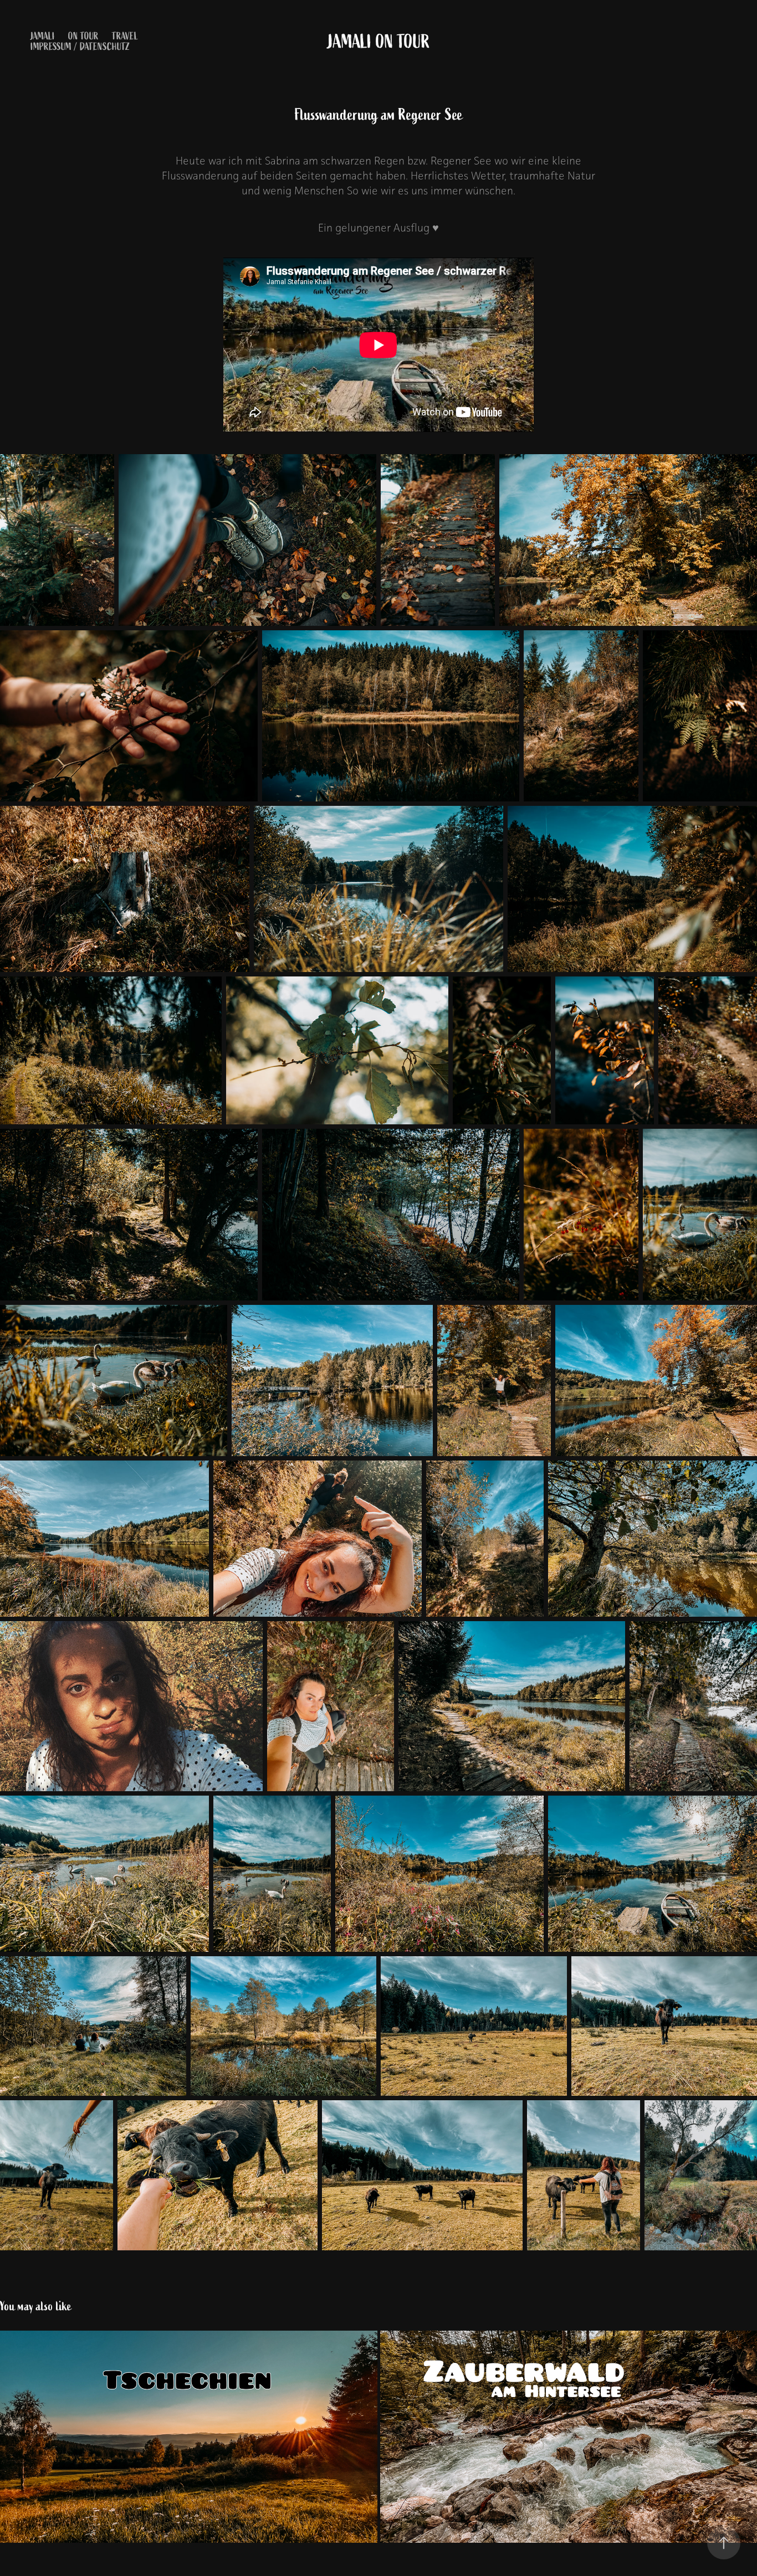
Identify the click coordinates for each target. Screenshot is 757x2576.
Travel (125, 36)
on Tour (83, 36)
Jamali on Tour (379, 42)
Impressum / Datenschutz (80, 47)
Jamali (43, 36)
